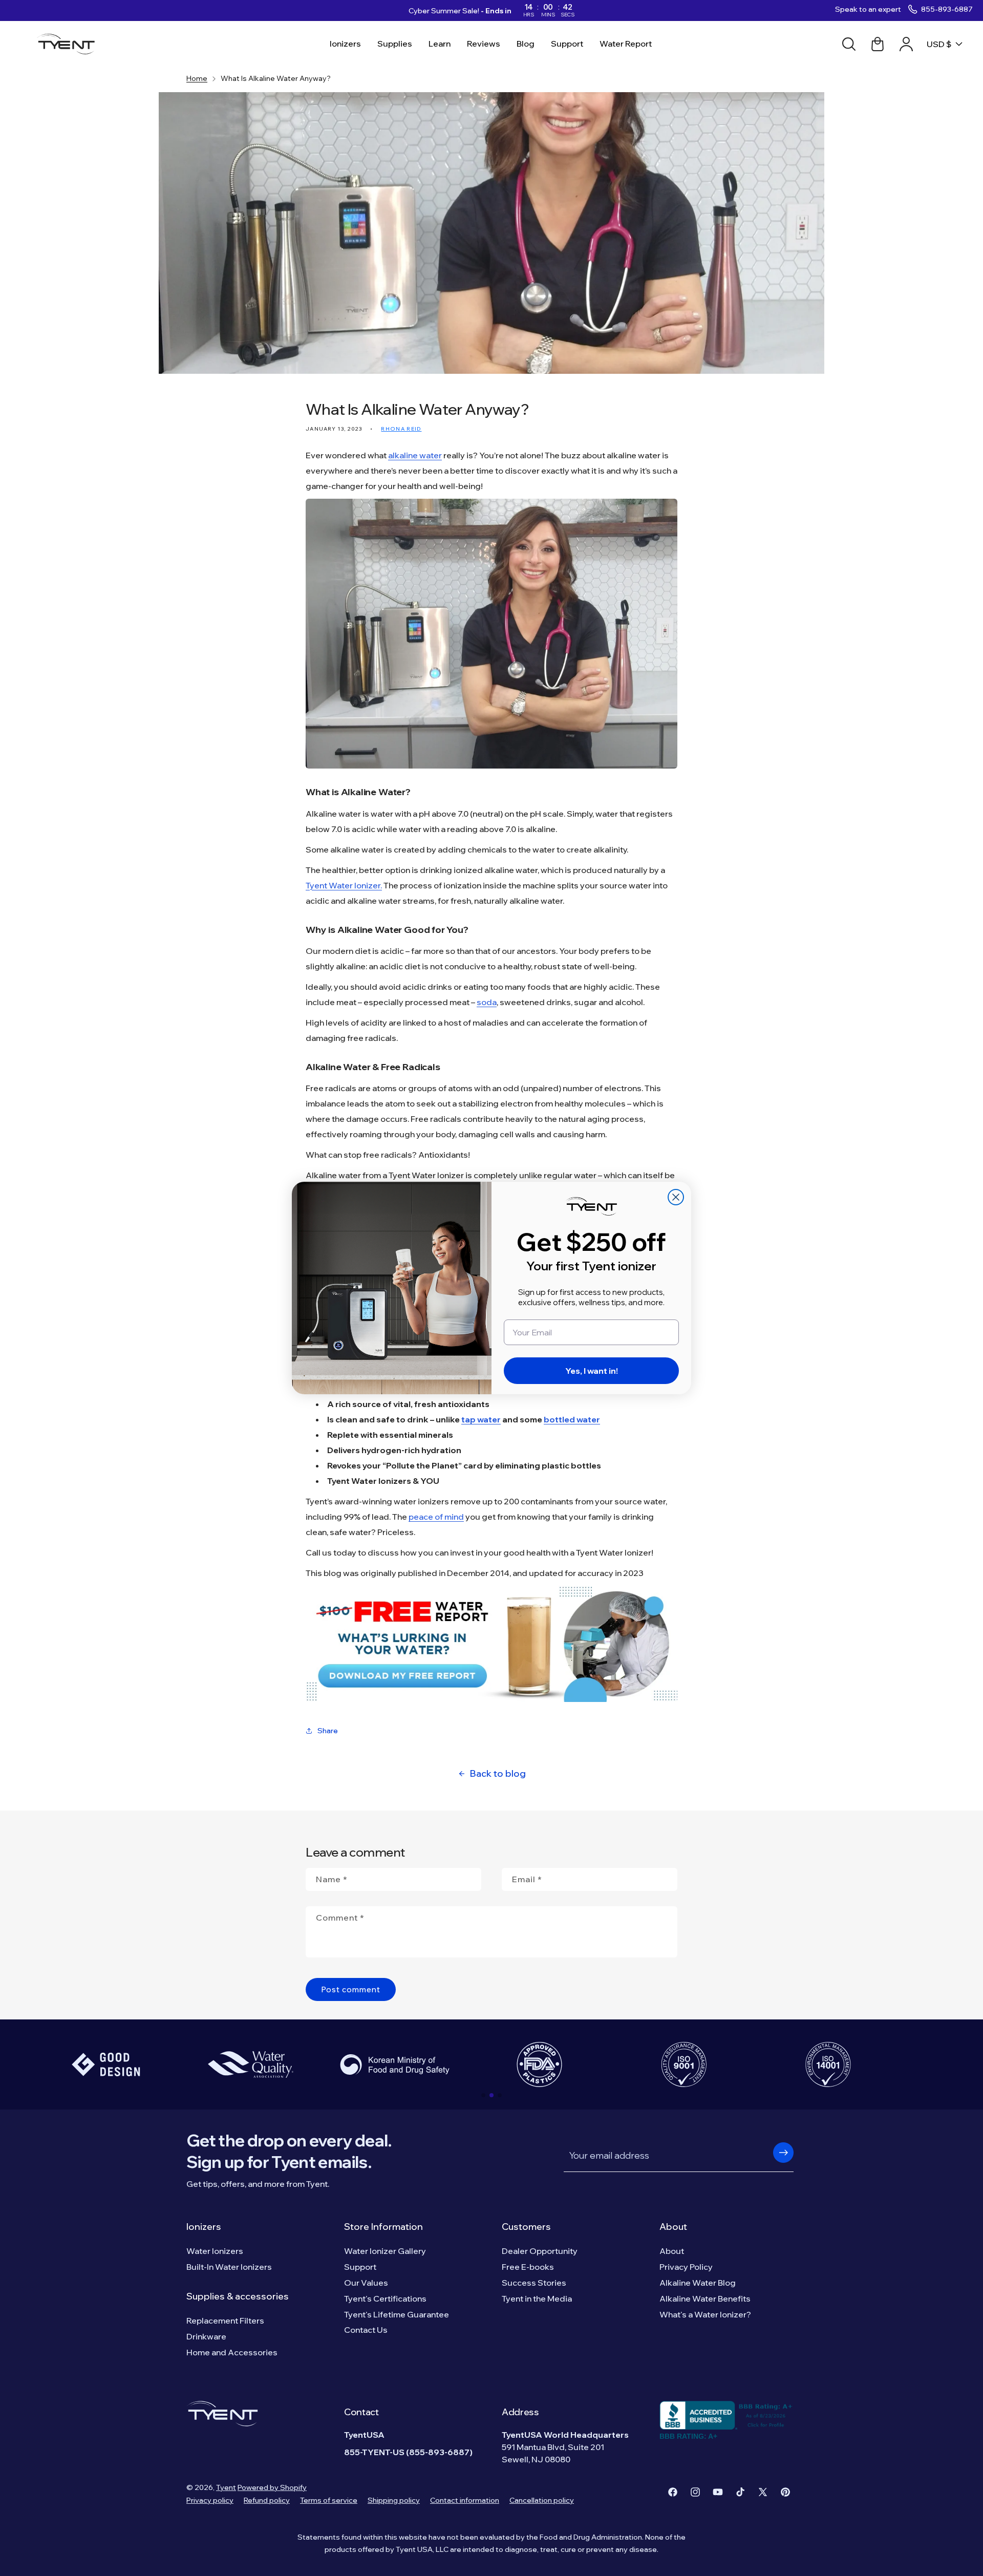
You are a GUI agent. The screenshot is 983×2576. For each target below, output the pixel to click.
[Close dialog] (676, 1197)
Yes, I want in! (592, 1371)
